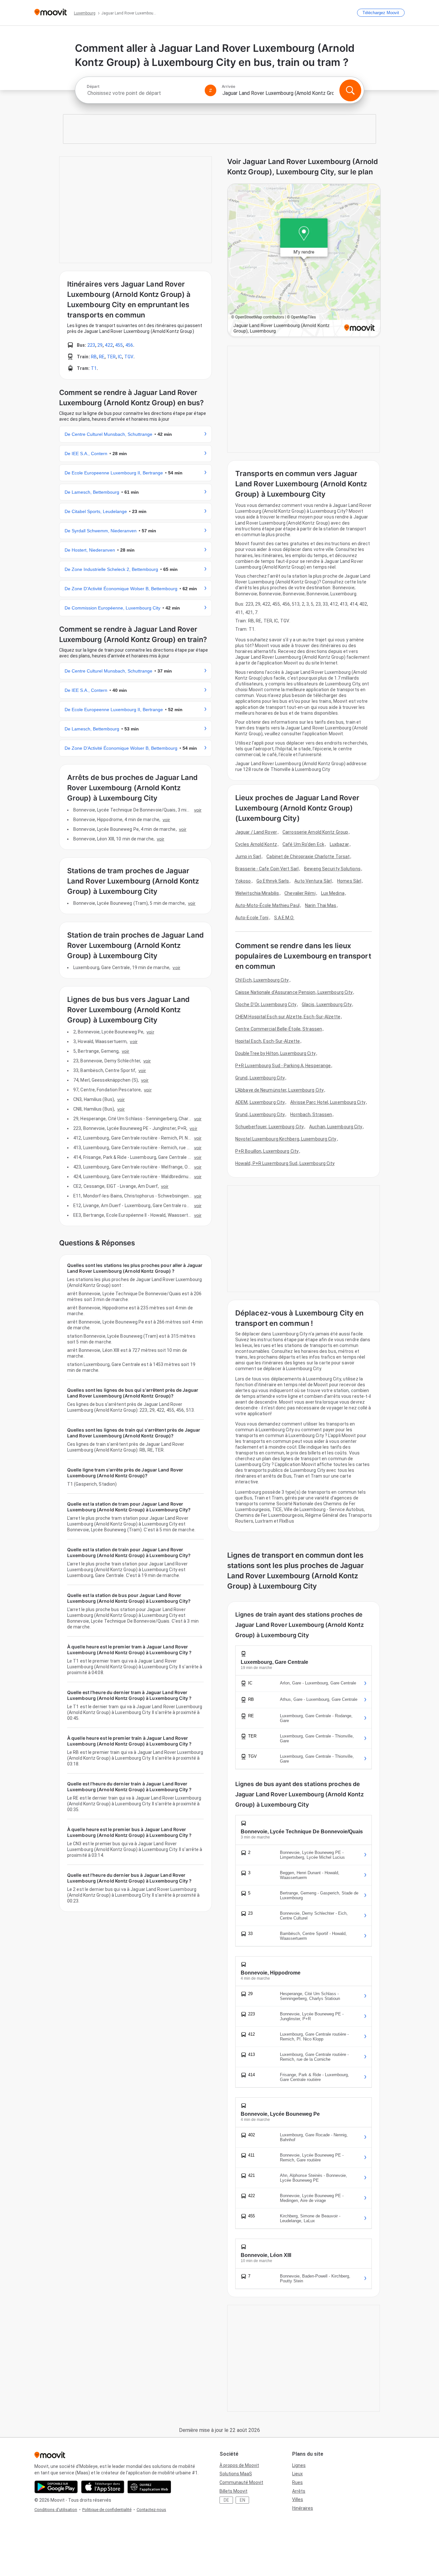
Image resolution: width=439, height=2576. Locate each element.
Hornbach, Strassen (311, 1114)
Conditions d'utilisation (56, 2510)
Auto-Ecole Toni (252, 918)
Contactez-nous (151, 2510)
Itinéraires (303, 2508)
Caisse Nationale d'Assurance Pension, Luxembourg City (294, 992)
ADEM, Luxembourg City (260, 1102)
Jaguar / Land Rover (256, 832)
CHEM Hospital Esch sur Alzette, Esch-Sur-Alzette (288, 1017)
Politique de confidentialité (107, 2510)
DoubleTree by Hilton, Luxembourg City (275, 1053)
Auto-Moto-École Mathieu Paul (267, 905)
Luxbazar (339, 844)
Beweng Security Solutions (332, 869)
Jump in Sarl (248, 857)
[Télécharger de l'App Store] (103, 2487)
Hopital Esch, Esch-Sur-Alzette (268, 1041)
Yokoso (243, 881)
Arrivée (228, 87)
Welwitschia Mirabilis (257, 893)
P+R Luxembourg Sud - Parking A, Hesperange (283, 1066)
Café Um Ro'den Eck (303, 844)
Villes (298, 2499)
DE (226, 2500)
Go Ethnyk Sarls (273, 881)
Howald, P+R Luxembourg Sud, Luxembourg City (285, 1163)
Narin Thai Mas (321, 905)
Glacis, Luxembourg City (327, 1004)
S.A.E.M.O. (284, 918)
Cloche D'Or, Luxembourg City (266, 1004)
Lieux (297, 2474)
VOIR (198, 810)
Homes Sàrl (349, 881)
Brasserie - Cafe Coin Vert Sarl (267, 869)
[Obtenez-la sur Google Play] (56, 2487)
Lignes (299, 2465)
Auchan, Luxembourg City (336, 1127)
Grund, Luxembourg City (260, 1078)
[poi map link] (304, 261)
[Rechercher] (350, 90)
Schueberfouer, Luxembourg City (269, 1127)
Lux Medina (333, 893)
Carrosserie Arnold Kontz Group (315, 832)
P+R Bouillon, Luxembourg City (267, 1151)
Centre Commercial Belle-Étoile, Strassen (279, 1029)
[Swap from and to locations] (211, 90)
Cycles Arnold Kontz (256, 844)
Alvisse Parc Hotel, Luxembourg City (328, 1102)
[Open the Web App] (149, 2487)
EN (242, 2500)
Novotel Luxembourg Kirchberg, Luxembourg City (286, 1139)
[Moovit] (51, 13)
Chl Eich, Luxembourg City (262, 980)
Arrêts (299, 2491)
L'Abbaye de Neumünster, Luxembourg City (279, 1090)
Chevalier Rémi (300, 893)
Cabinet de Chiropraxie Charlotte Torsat (308, 857)
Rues (297, 2482)
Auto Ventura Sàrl (313, 881)
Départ (93, 87)
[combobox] (143, 93)
